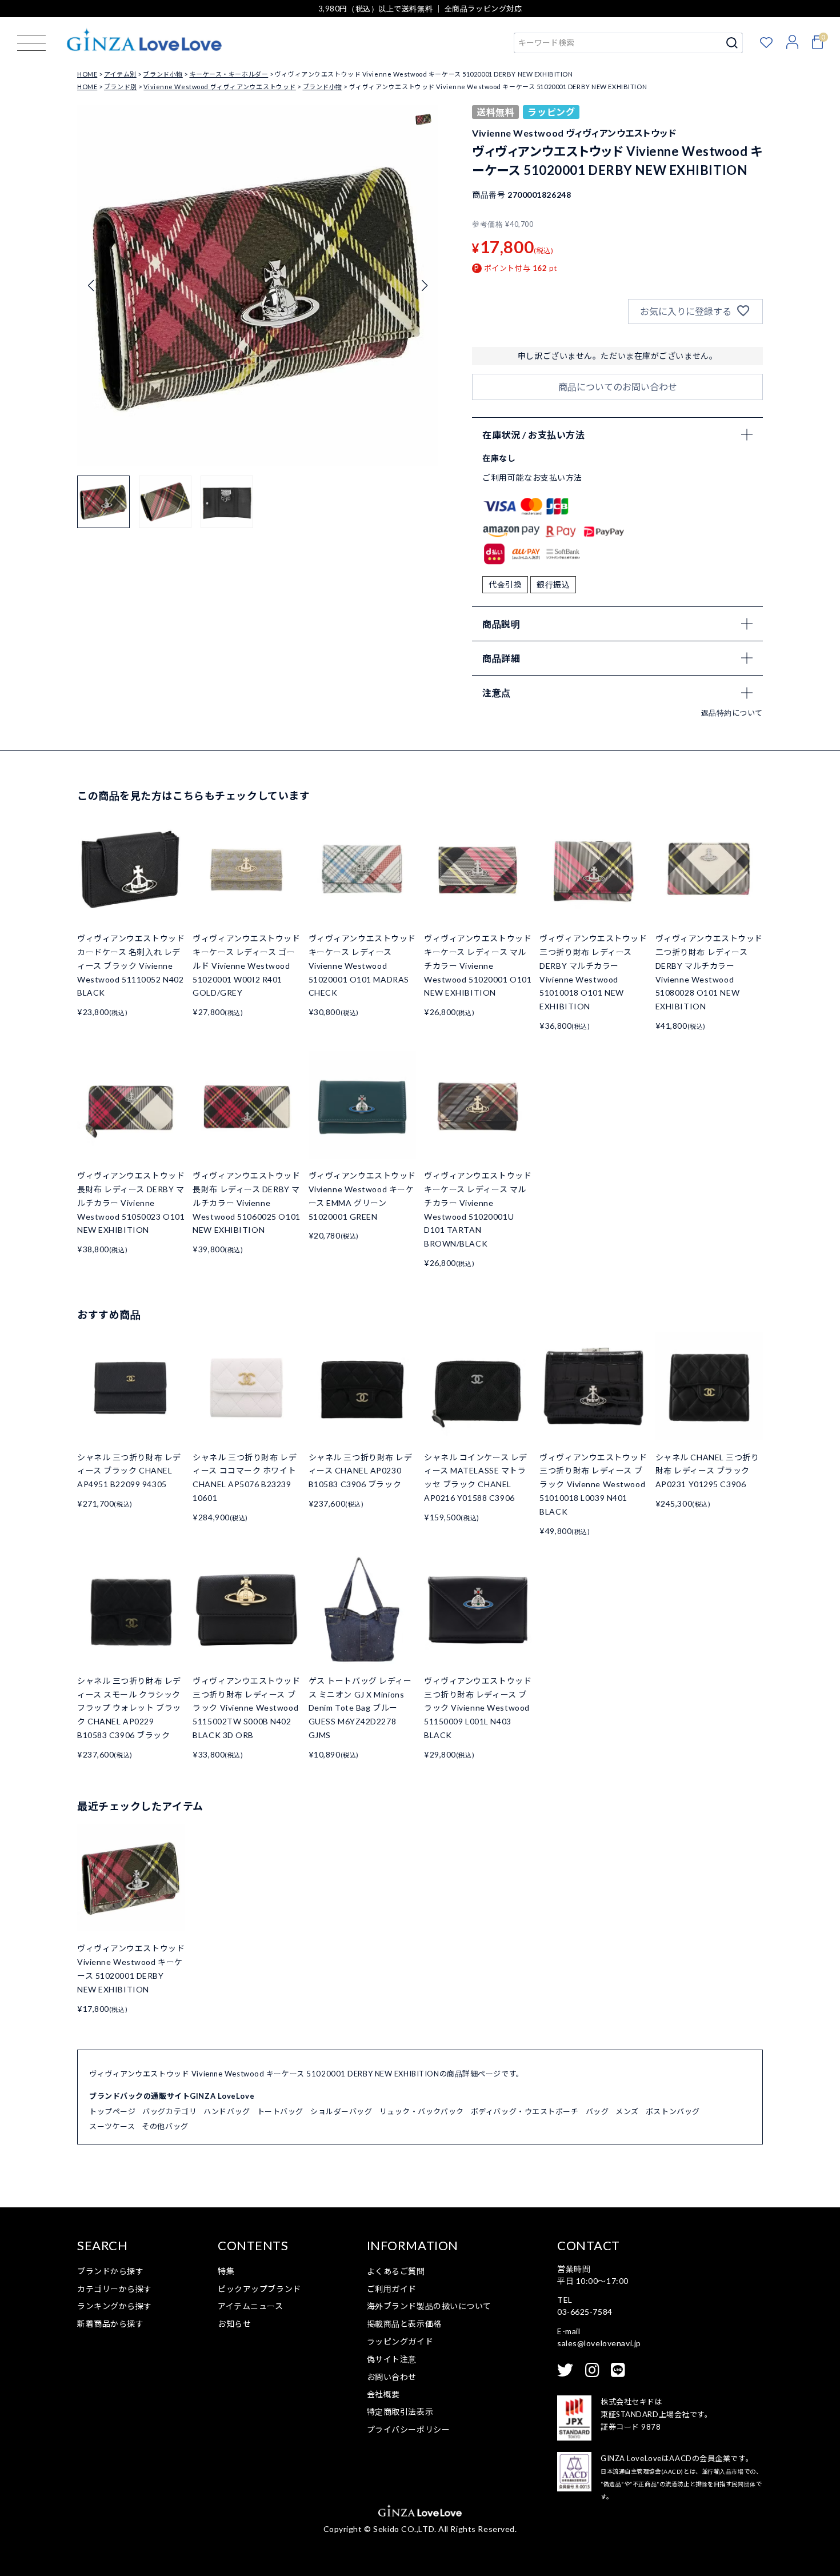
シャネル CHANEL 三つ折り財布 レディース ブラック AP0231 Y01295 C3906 (707, 1471)
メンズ (627, 2111)
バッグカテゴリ (169, 2111)
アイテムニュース (250, 2306)
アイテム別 (120, 74)
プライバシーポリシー (409, 2429)
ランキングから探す (115, 2306)
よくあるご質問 (396, 2271)
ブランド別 (121, 87)
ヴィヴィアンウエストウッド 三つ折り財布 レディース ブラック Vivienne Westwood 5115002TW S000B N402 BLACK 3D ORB (246, 1708)
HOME (87, 74)
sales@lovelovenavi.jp (599, 2343)
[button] (424, 286)
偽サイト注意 (392, 2359)
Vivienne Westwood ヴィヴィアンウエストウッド (219, 87)
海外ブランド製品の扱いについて (429, 2306)
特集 (226, 2271)
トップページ (112, 2111)
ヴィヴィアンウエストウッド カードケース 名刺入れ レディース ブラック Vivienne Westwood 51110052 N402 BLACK (131, 965)
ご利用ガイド (392, 2289)
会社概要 (383, 2394)
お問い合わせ (392, 2377)
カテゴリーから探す (115, 2289)
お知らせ (234, 2324)
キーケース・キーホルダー (229, 74)
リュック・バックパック (422, 2111)
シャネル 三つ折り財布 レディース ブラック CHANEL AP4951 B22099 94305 (129, 1471)
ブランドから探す (110, 2271)
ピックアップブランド (259, 2289)
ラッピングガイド (400, 2341)
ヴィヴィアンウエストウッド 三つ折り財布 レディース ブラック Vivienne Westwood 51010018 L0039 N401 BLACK (593, 1484)
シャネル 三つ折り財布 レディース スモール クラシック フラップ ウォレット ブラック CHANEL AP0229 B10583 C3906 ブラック (129, 1708)
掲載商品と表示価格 (404, 2324)
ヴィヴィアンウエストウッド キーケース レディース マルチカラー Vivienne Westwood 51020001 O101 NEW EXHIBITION (478, 965)
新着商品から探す (110, 2324)
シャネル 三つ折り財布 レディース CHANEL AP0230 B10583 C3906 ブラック (361, 1471)
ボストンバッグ (673, 2111)
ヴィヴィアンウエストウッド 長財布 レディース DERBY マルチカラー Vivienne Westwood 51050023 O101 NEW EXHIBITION (131, 1203)
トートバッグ (280, 2111)
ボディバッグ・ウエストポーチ (525, 2111)
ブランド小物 (163, 74)
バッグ (597, 2111)
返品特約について (732, 713)
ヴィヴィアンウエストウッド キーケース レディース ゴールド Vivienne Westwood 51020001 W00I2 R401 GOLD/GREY (246, 965)
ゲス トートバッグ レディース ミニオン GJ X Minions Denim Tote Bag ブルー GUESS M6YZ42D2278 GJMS (360, 1708)
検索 (732, 43)
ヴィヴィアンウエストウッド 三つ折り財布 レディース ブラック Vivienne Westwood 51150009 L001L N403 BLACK (478, 1708)
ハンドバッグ (227, 2111)
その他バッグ (165, 2126)
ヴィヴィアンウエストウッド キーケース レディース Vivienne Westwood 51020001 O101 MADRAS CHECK (362, 965)
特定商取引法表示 (400, 2412)
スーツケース (112, 2126)
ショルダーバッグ (341, 2111)
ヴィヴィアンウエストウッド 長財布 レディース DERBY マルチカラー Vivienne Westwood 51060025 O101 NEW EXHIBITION (246, 1203)
